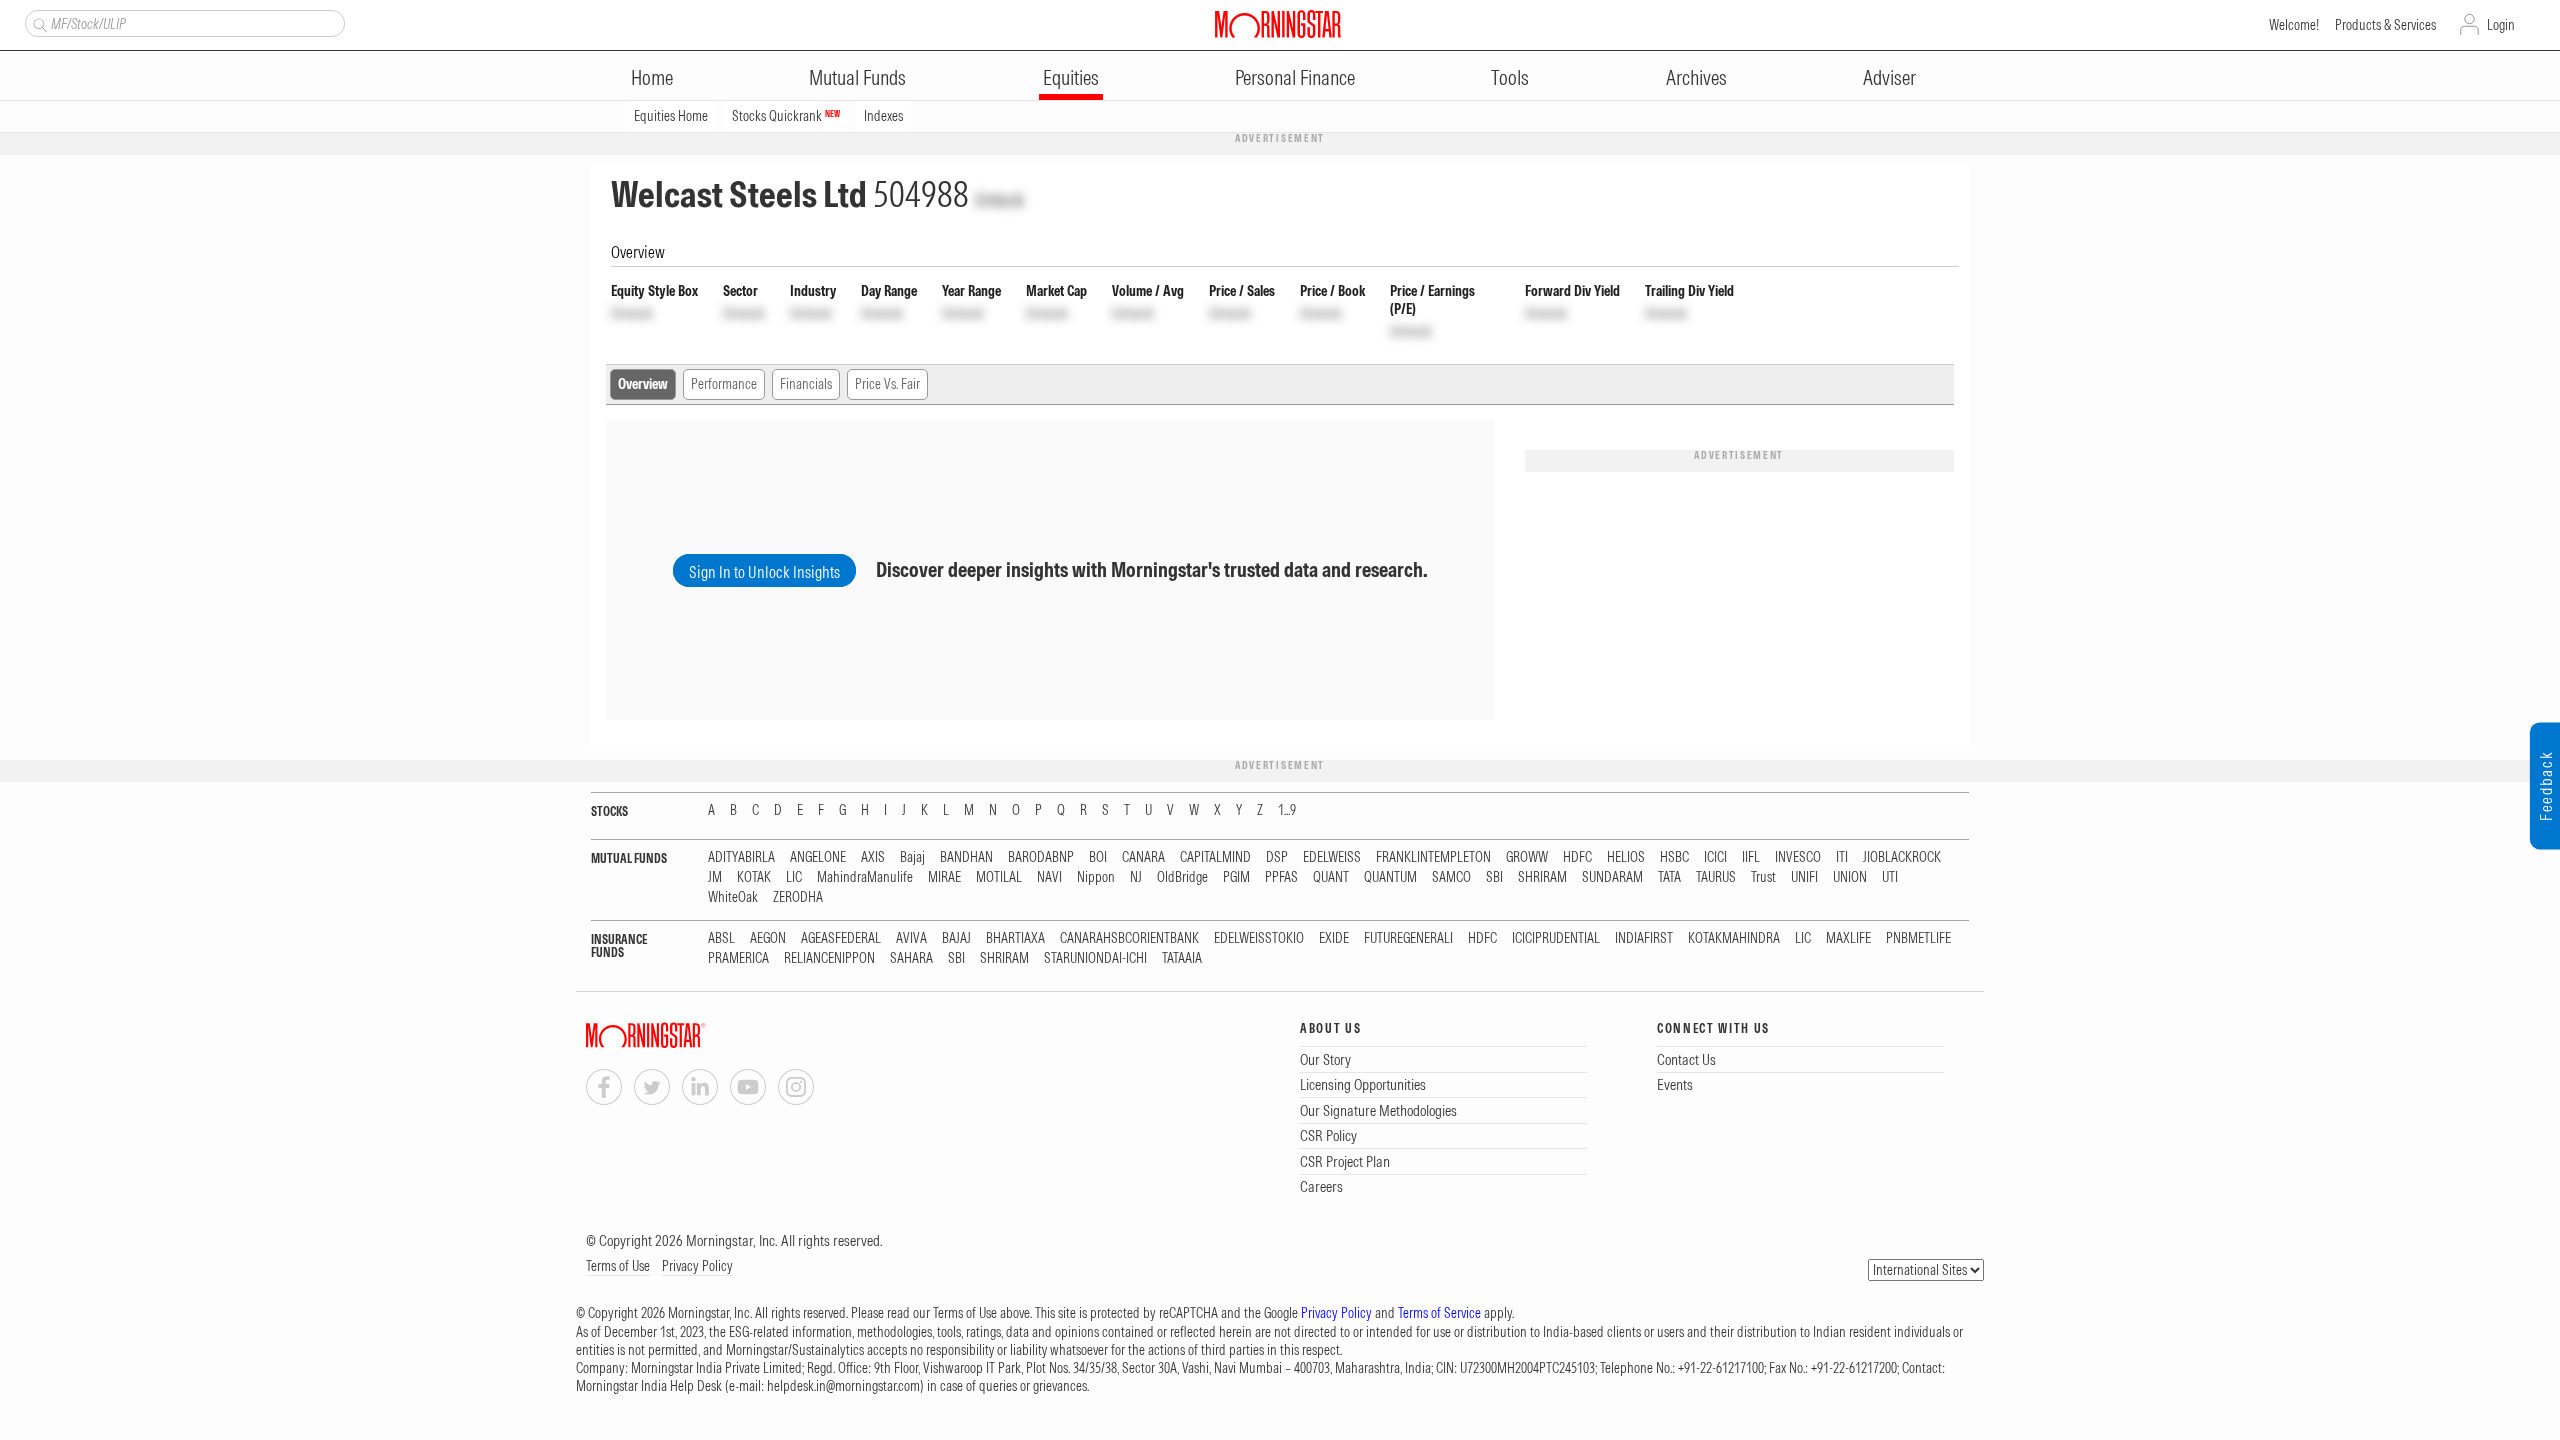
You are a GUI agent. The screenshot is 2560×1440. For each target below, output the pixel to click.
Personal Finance (1295, 77)
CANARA (1143, 857)
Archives (1696, 77)
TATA (1669, 877)
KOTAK (754, 877)
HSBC (1674, 857)
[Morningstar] (686, 1035)
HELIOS (1626, 857)
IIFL (1751, 857)
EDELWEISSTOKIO (1259, 938)
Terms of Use (618, 1266)
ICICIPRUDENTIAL (1556, 938)
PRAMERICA (738, 958)
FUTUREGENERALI (1408, 938)
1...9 (1287, 810)
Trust (1763, 877)
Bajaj (912, 857)
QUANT (1331, 877)
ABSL (721, 938)
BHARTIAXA (1015, 938)
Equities (1071, 77)
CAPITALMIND (1215, 857)
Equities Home (671, 116)
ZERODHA (798, 897)
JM (715, 877)
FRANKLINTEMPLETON (1433, 857)
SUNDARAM (1612, 877)
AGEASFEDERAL (841, 938)
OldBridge (1182, 877)
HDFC (1577, 857)
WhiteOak (733, 897)
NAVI (1049, 877)
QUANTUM (1390, 877)
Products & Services (2385, 25)
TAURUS (1716, 877)
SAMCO (1451, 877)
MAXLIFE (1848, 938)
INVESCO (1798, 857)
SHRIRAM (1542, 877)
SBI (1494, 877)
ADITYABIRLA (741, 857)
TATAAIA (1182, 958)
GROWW (1527, 857)
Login (2501, 25)
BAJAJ (956, 938)
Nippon (1096, 877)
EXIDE (1334, 938)
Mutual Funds (857, 77)
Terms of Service (1439, 1313)
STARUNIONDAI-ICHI (1095, 958)
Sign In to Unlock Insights (764, 572)
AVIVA (911, 938)
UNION (1850, 877)
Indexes (883, 116)
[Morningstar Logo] (1278, 24)
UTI (1890, 877)
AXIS (873, 857)
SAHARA (911, 958)
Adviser (1889, 77)
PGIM (1236, 877)
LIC (794, 877)
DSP (1277, 857)
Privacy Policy (697, 1266)
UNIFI (1804, 877)
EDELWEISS (1332, 857)
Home (652, 77)
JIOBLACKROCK (1902, 857)
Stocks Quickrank (786, 116)
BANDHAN (966, 857)
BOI (1098, 857)
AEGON (768, 938)
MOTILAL (999, 877)
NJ (1136, 877)
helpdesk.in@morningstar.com (843, 1386)
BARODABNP (1041, 857)
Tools (1510, 77)
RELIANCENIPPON (829, 958)
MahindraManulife (865, 877)
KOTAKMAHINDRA (1734, 938)
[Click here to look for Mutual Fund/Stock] (37, 23)
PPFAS (1281, 877)
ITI (1842, 857)
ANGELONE (818, 857)
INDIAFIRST (1644, 938)
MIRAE (944, 877)
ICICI (1715, 857)
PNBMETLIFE (1918, 938)
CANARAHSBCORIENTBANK (1129, 938)
